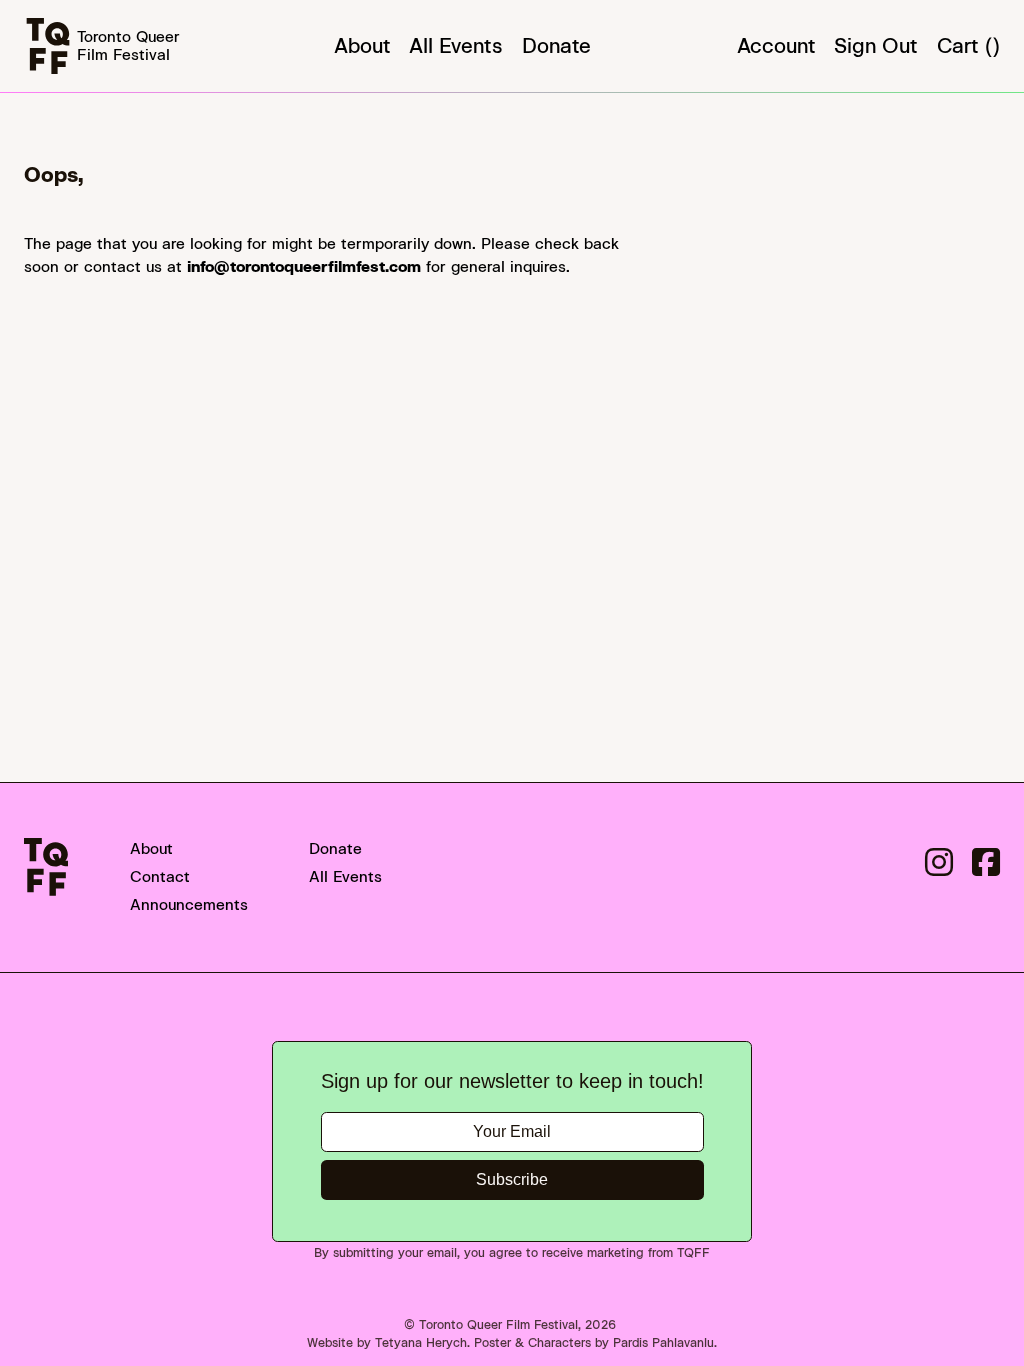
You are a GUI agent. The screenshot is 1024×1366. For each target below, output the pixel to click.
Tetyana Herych (421, 1343)
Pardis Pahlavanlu (663, 1343)
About (362, 47)
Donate (556, 47)
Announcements (189, 905)
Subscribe (512, 1179)
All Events (456, 47)
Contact (160, 877)
